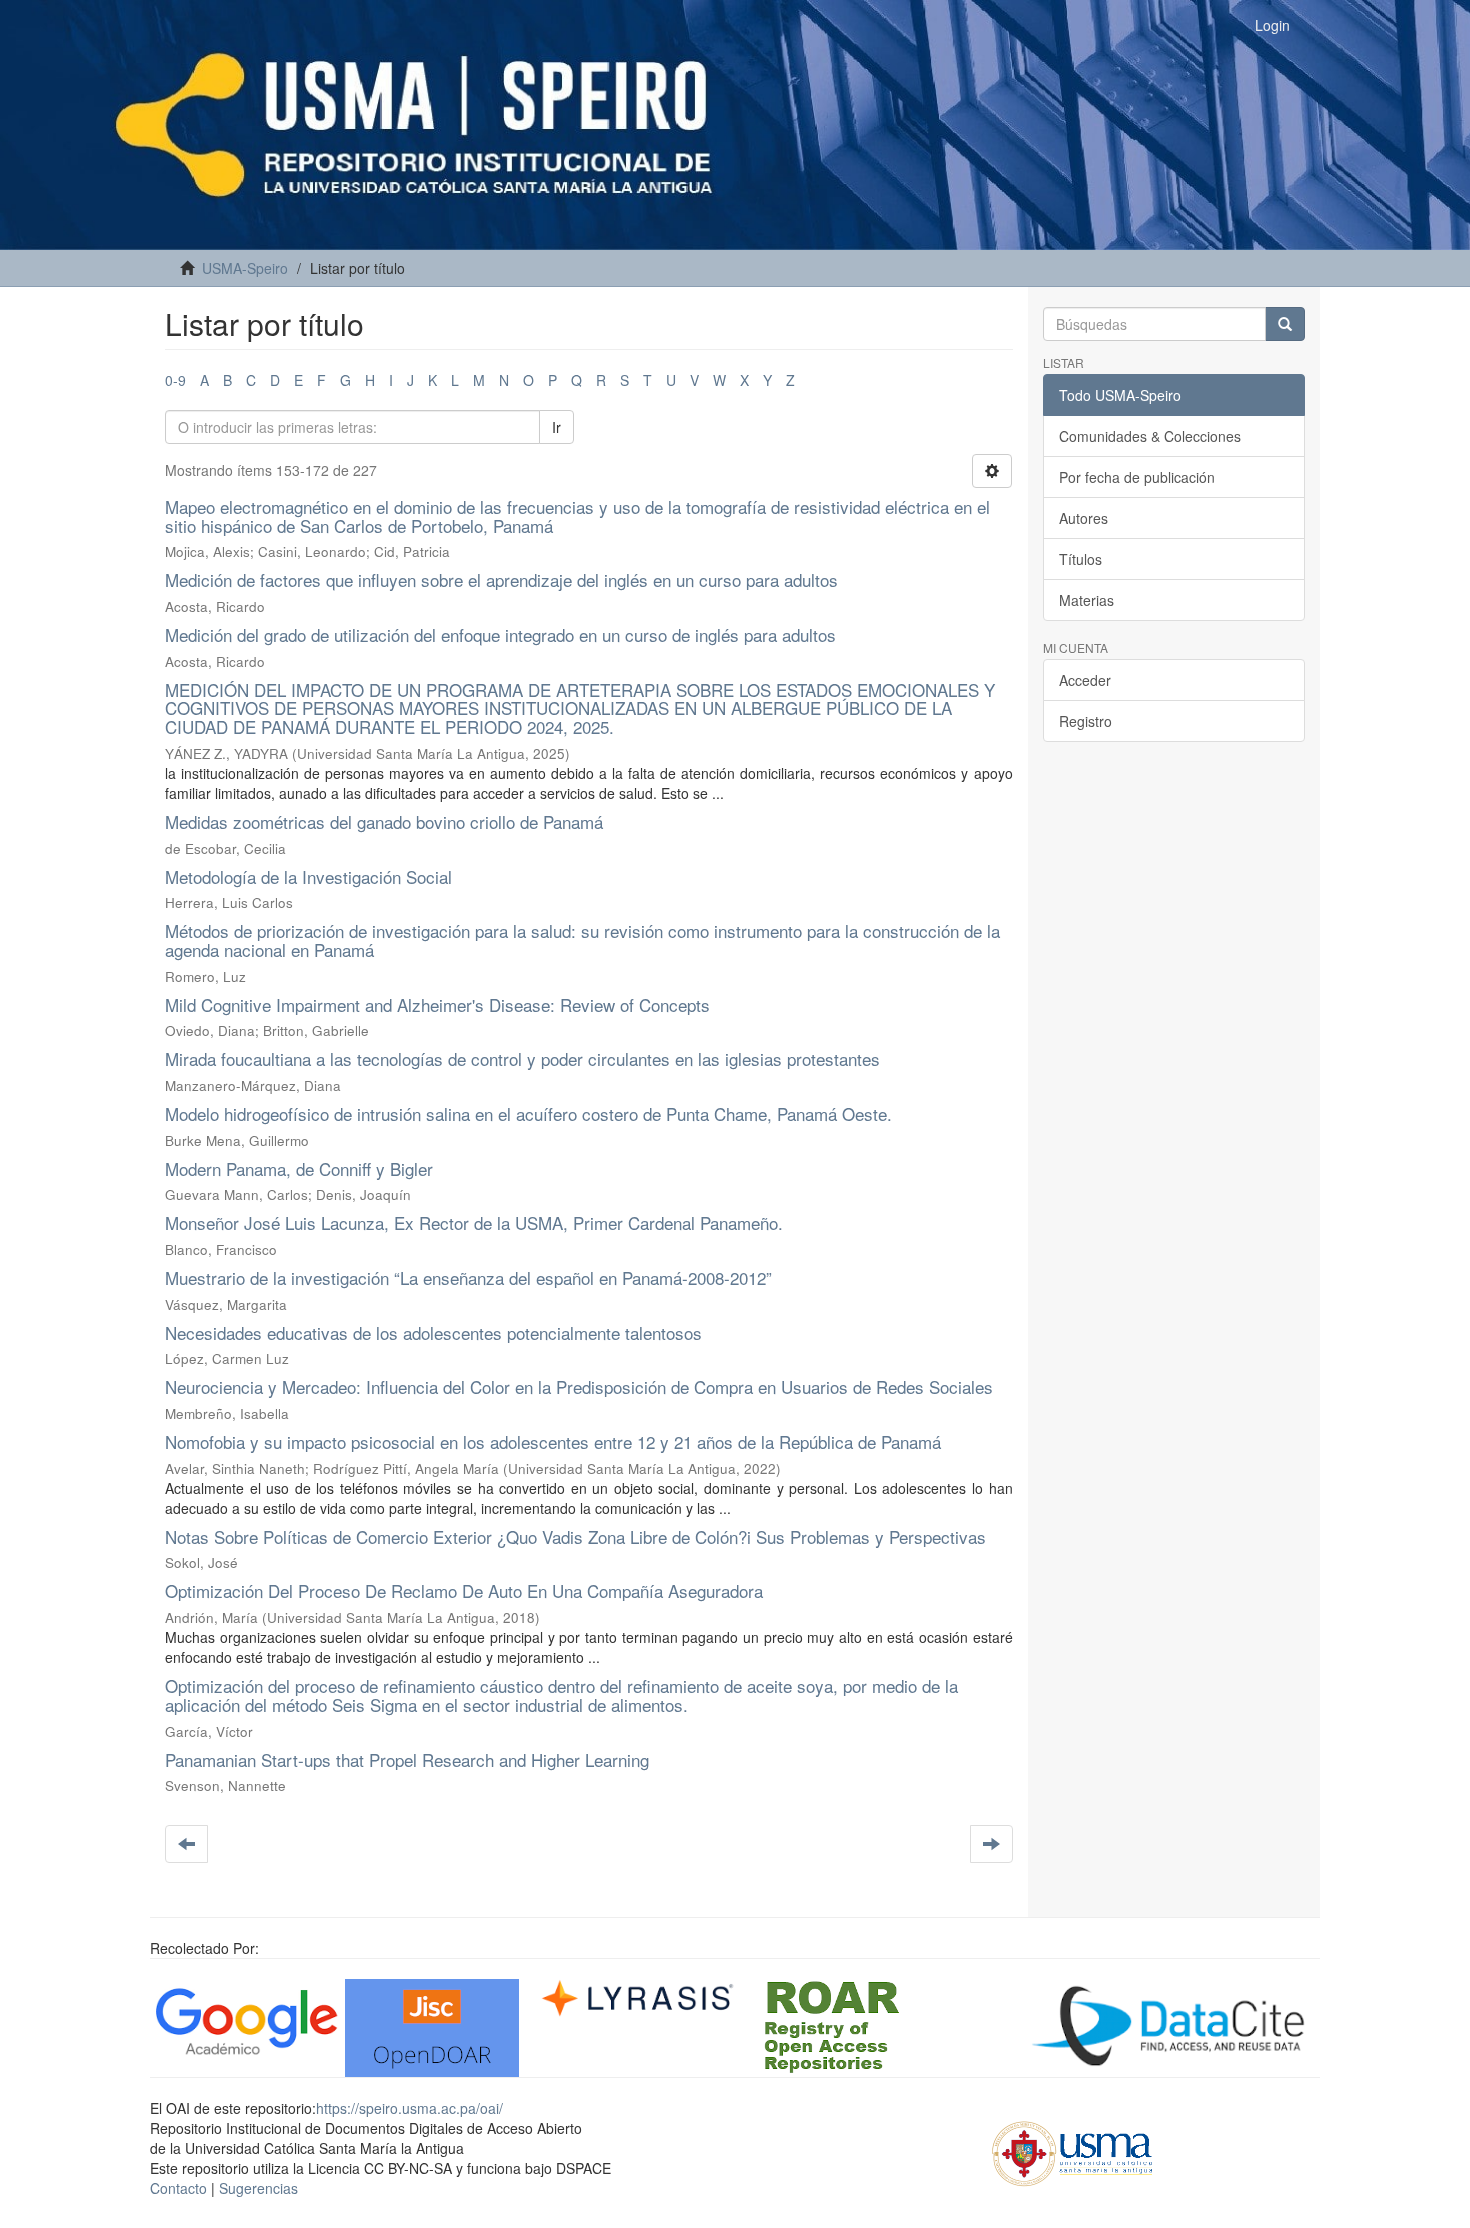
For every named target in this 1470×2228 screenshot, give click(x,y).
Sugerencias (258, 2188)
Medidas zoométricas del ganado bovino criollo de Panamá (384, 821)
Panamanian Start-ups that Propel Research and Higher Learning (407, 1759)
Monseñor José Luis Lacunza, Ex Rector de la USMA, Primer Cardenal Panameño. (474, 1222)
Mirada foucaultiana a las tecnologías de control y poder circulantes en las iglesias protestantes (522, 1058)
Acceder (1085, 680)
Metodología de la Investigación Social (308, 876)
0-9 (175, 380)
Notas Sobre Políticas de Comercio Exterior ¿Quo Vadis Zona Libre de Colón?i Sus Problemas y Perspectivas (575, 1536)
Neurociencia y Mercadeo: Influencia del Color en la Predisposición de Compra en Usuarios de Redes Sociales (579, 1386)
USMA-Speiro (245, 268)
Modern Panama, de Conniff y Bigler (299, 1168)
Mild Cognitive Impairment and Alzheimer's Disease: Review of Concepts (437, 1004)
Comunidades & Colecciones (1150, 436)
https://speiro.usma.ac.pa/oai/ (409, 2108)
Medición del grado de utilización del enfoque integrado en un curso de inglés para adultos (500, 634)
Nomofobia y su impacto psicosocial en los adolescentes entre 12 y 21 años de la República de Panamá (553, 1441)
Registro (1085, 721)
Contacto (178, 2188)
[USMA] (1072, 2151)
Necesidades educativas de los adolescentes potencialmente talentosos (433, 1332)
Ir (556, 427)
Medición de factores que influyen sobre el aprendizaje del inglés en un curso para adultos (501, 579)
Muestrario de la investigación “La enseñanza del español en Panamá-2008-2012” (468, 1277)
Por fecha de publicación (1137, 477)
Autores (1083, 518)
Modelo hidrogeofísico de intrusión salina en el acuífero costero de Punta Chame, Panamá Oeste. (528, 1113)
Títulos (1080, 559)
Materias (1086, 600)
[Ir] (1285, 324)
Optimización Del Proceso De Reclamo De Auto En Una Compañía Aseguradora (464, 1590)
